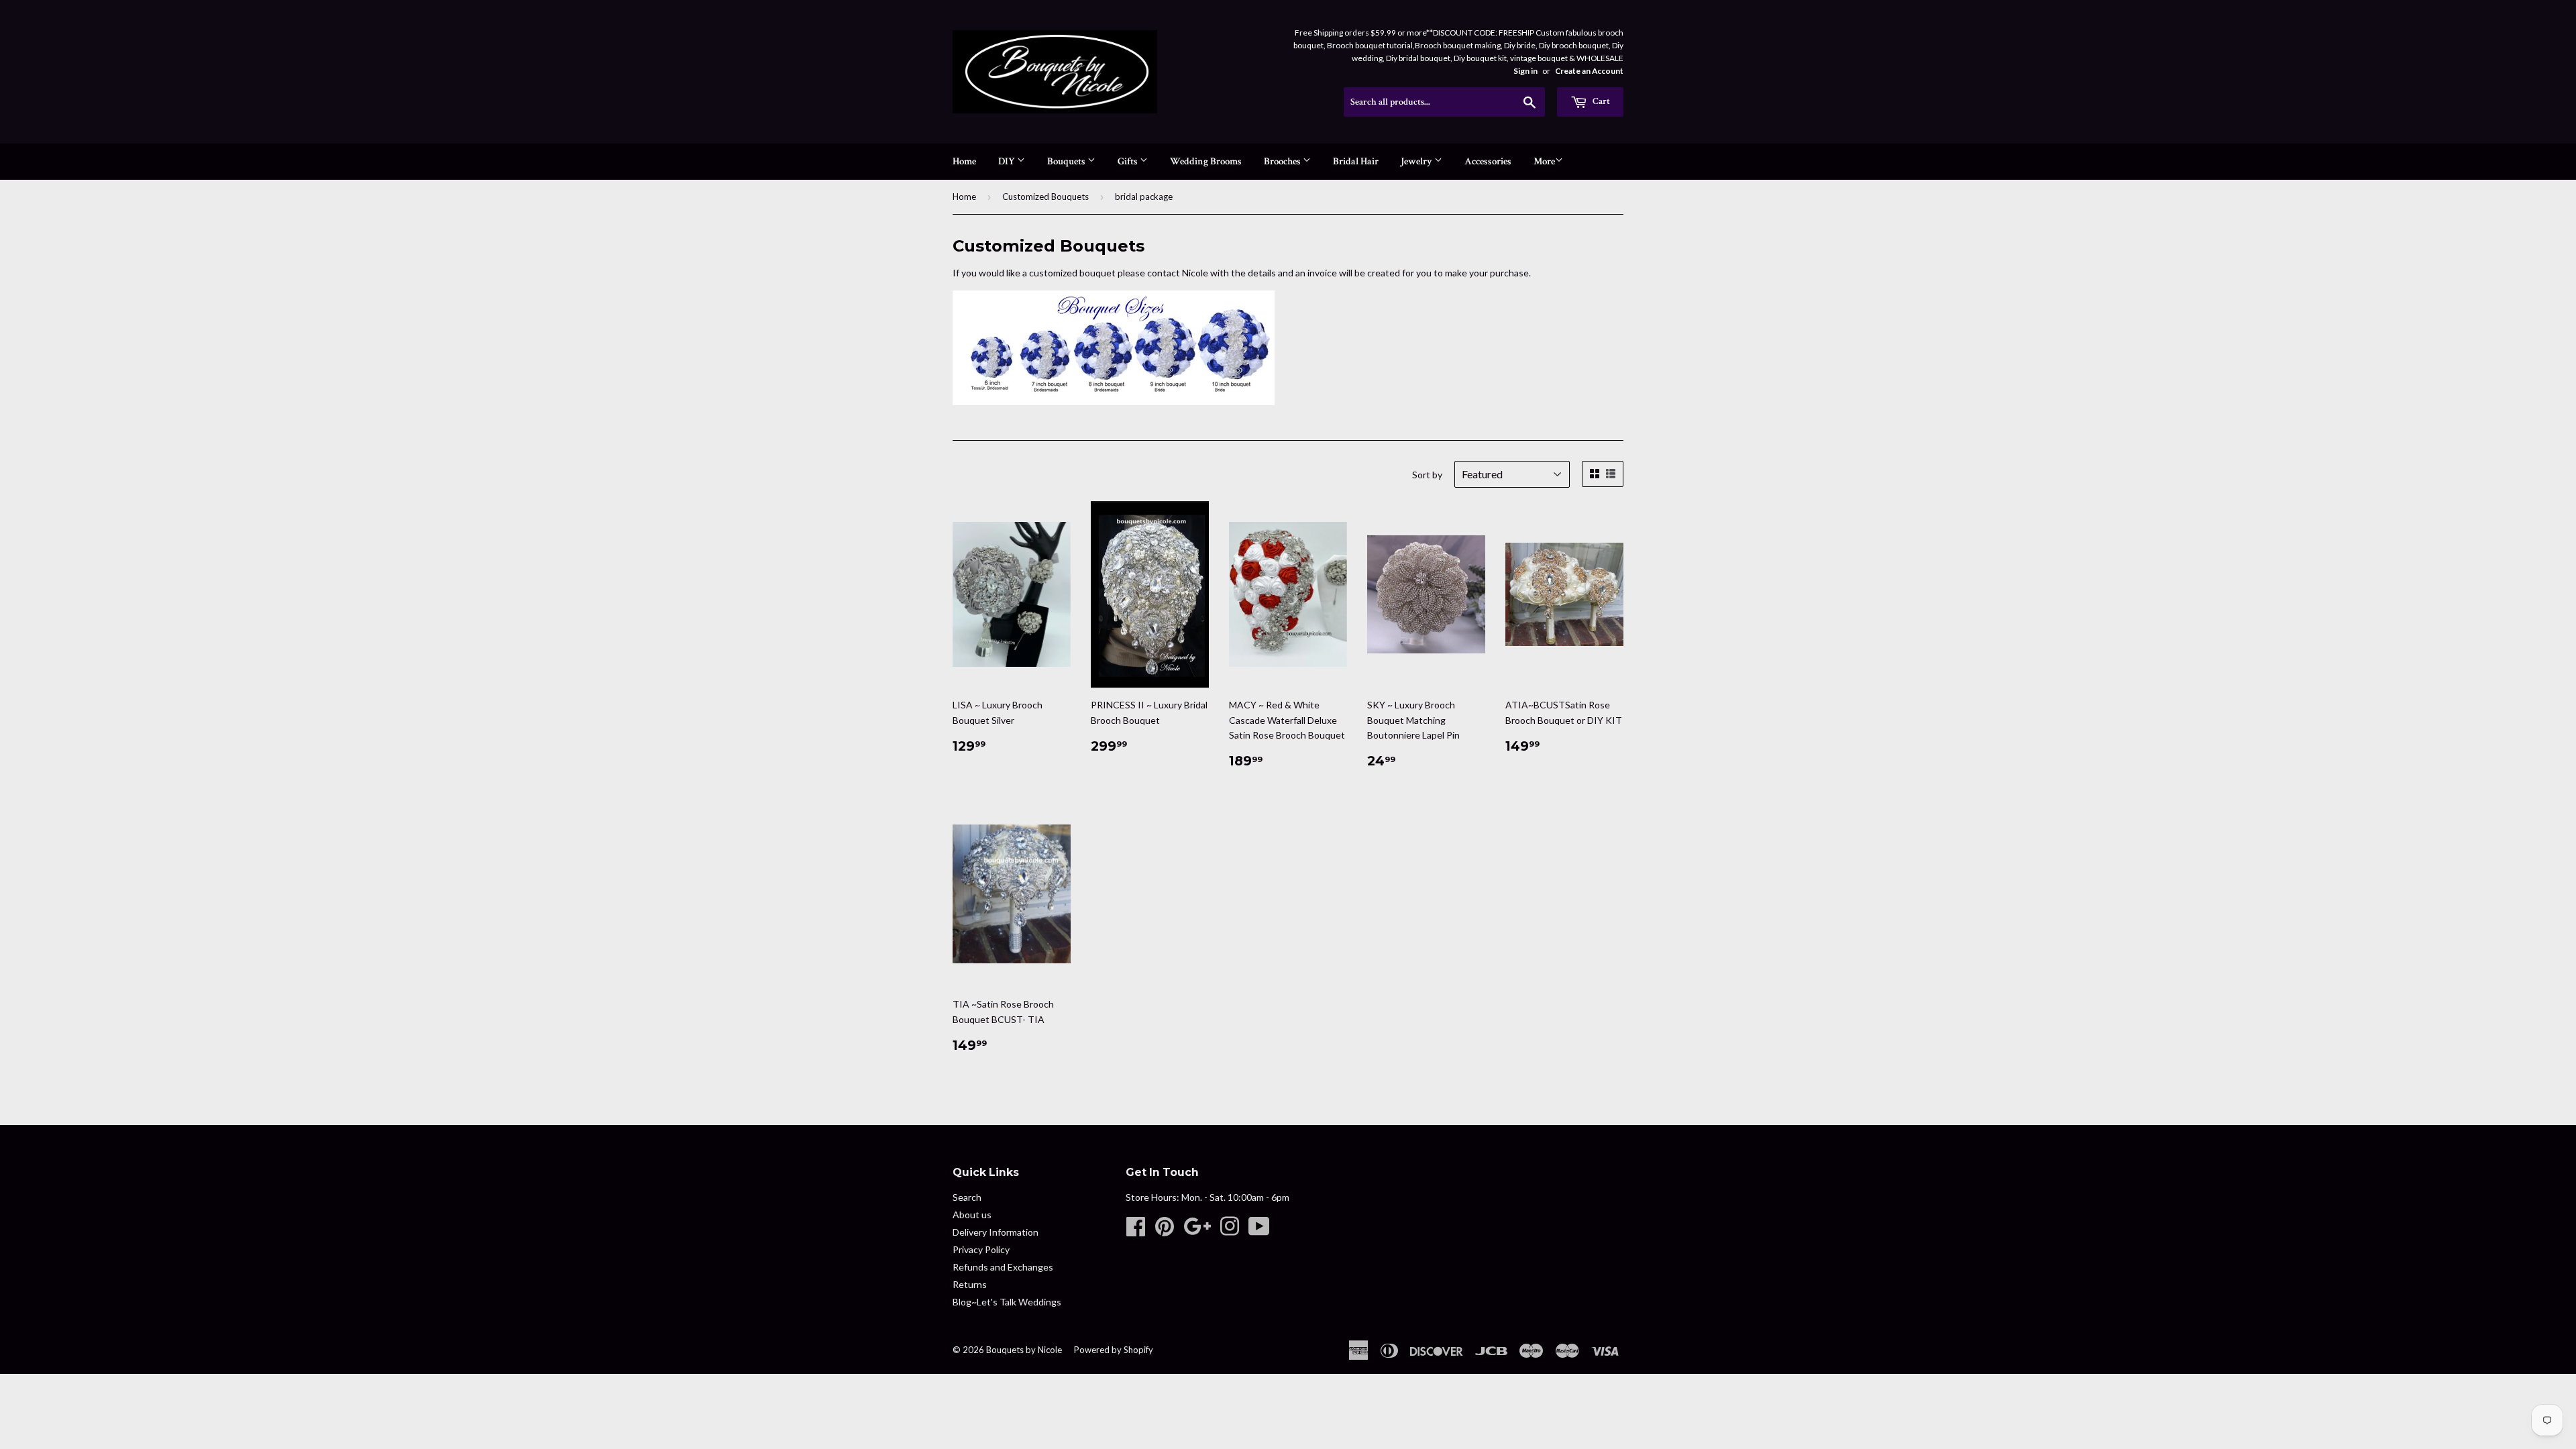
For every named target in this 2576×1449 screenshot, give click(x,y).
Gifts (1129, 161)
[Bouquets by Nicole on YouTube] (1259, 1231)
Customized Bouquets (1045, 197)
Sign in (1525, 71)
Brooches (1283, 161)
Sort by (1427, 475)
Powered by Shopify (1114, 1350)
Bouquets (1067, 161)
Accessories (1488, 161)
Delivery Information (996, 1232)
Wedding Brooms (1206, 161)
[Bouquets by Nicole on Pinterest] (1165, 1231)
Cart (1600, 101)
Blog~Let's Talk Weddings (1007, 1302)
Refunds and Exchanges (1003, 1267)
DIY (1008, 161)
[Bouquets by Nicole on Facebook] (1136, 1231)
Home (964, 161)
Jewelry (1417, 161)
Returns (970, 1284)
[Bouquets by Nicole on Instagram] (1230, 1231)
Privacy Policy (981, 1249)
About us (972, 1215)
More (1544, 161)
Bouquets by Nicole (1024, 1350)
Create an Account (1589, 71)
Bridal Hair (1356, 161)
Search (967, 1197)
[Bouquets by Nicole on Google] (1197, 1231)
